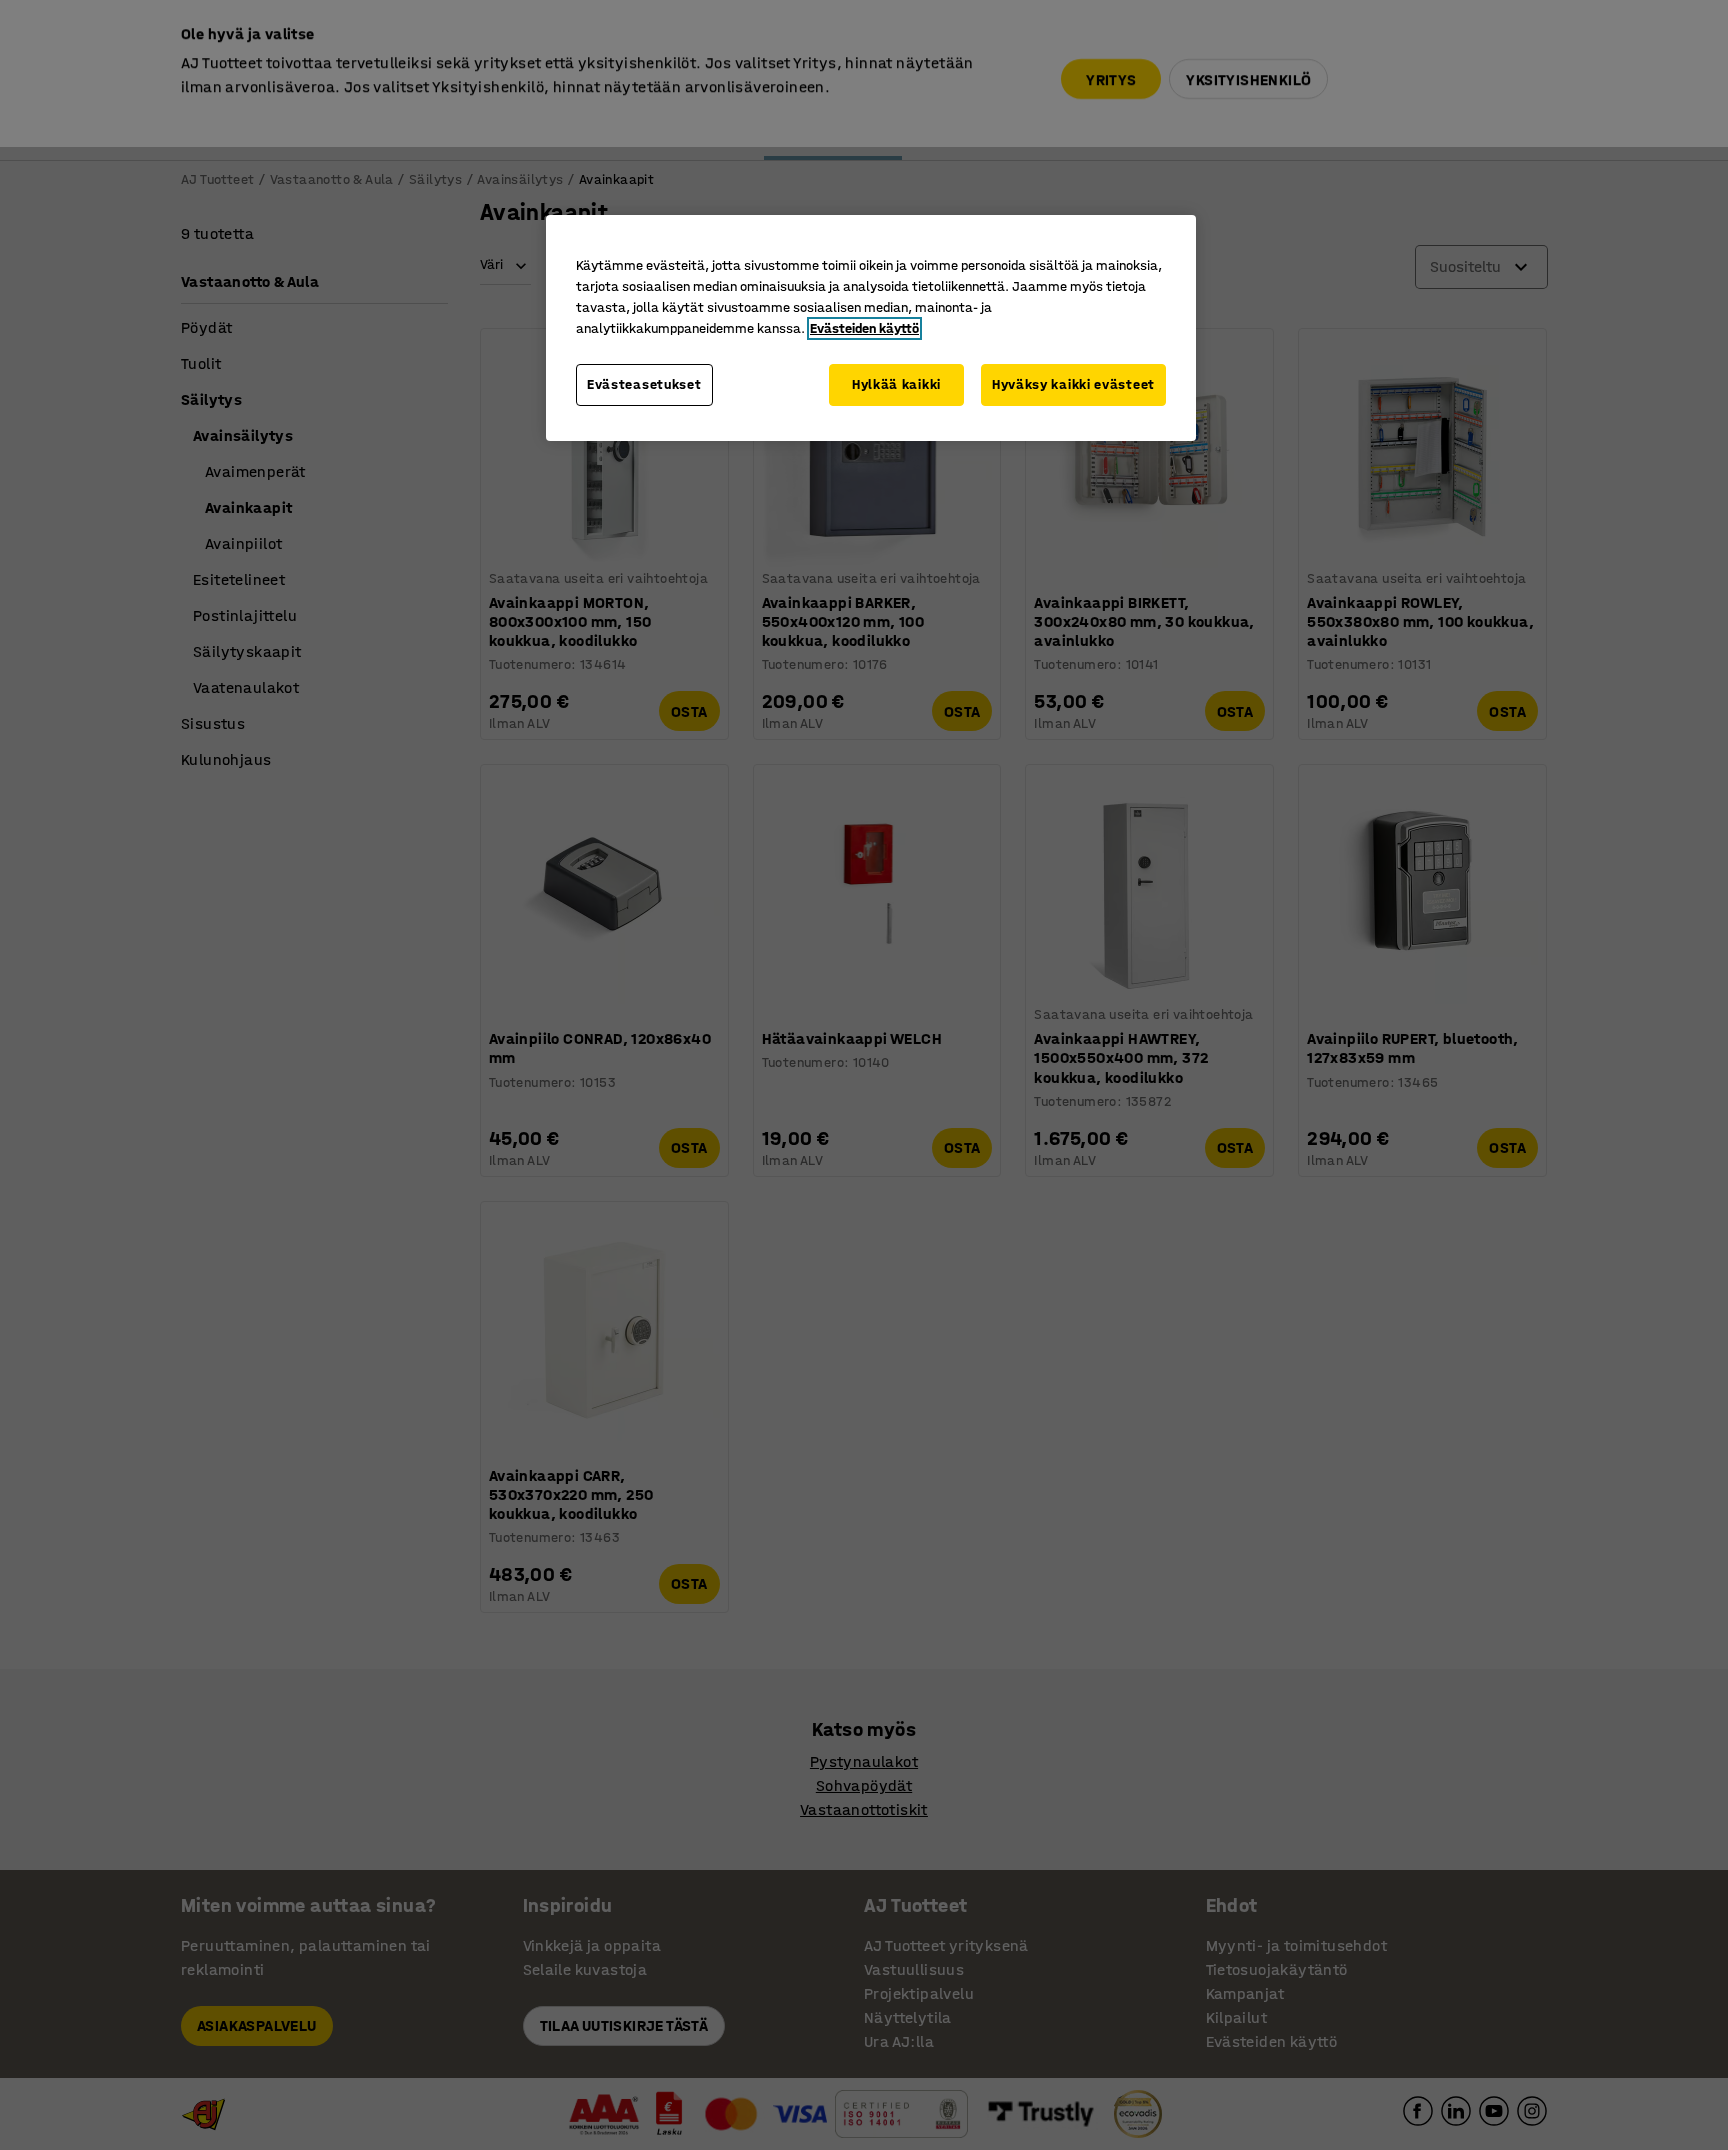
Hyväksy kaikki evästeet (1073, 384)
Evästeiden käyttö (864, 328)
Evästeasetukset (644, 384)
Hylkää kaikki (896, 384)
